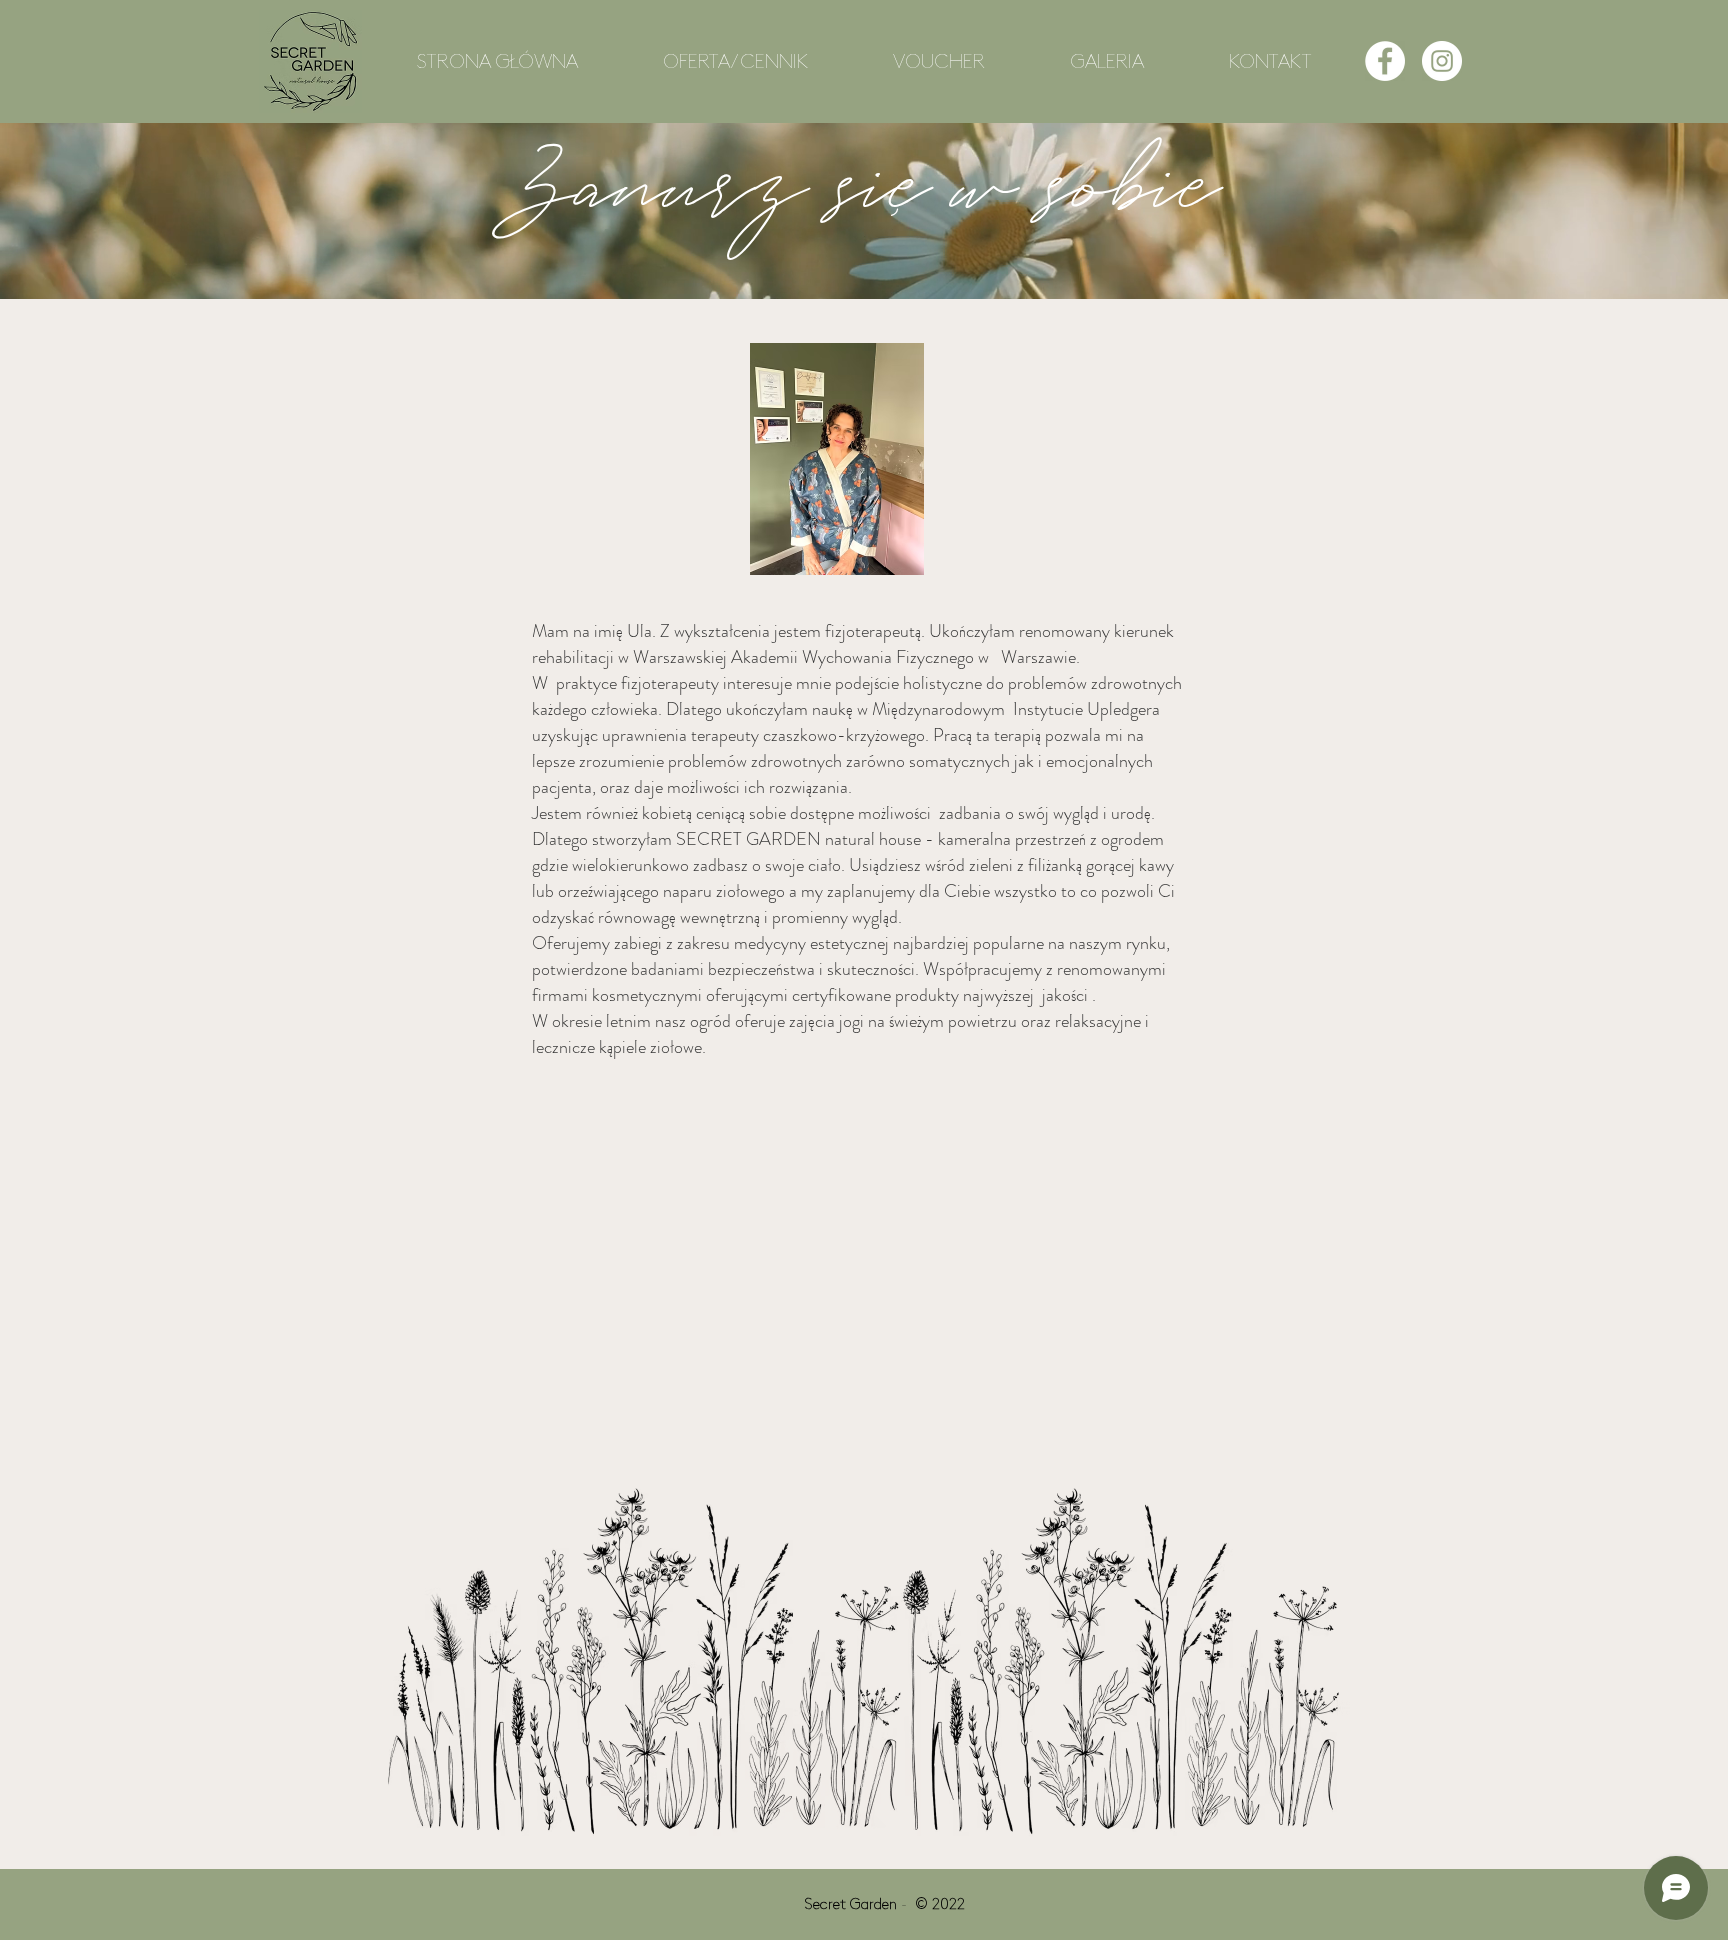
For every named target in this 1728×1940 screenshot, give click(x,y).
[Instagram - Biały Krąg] (1442, 61)
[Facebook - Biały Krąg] (1385, 61)
